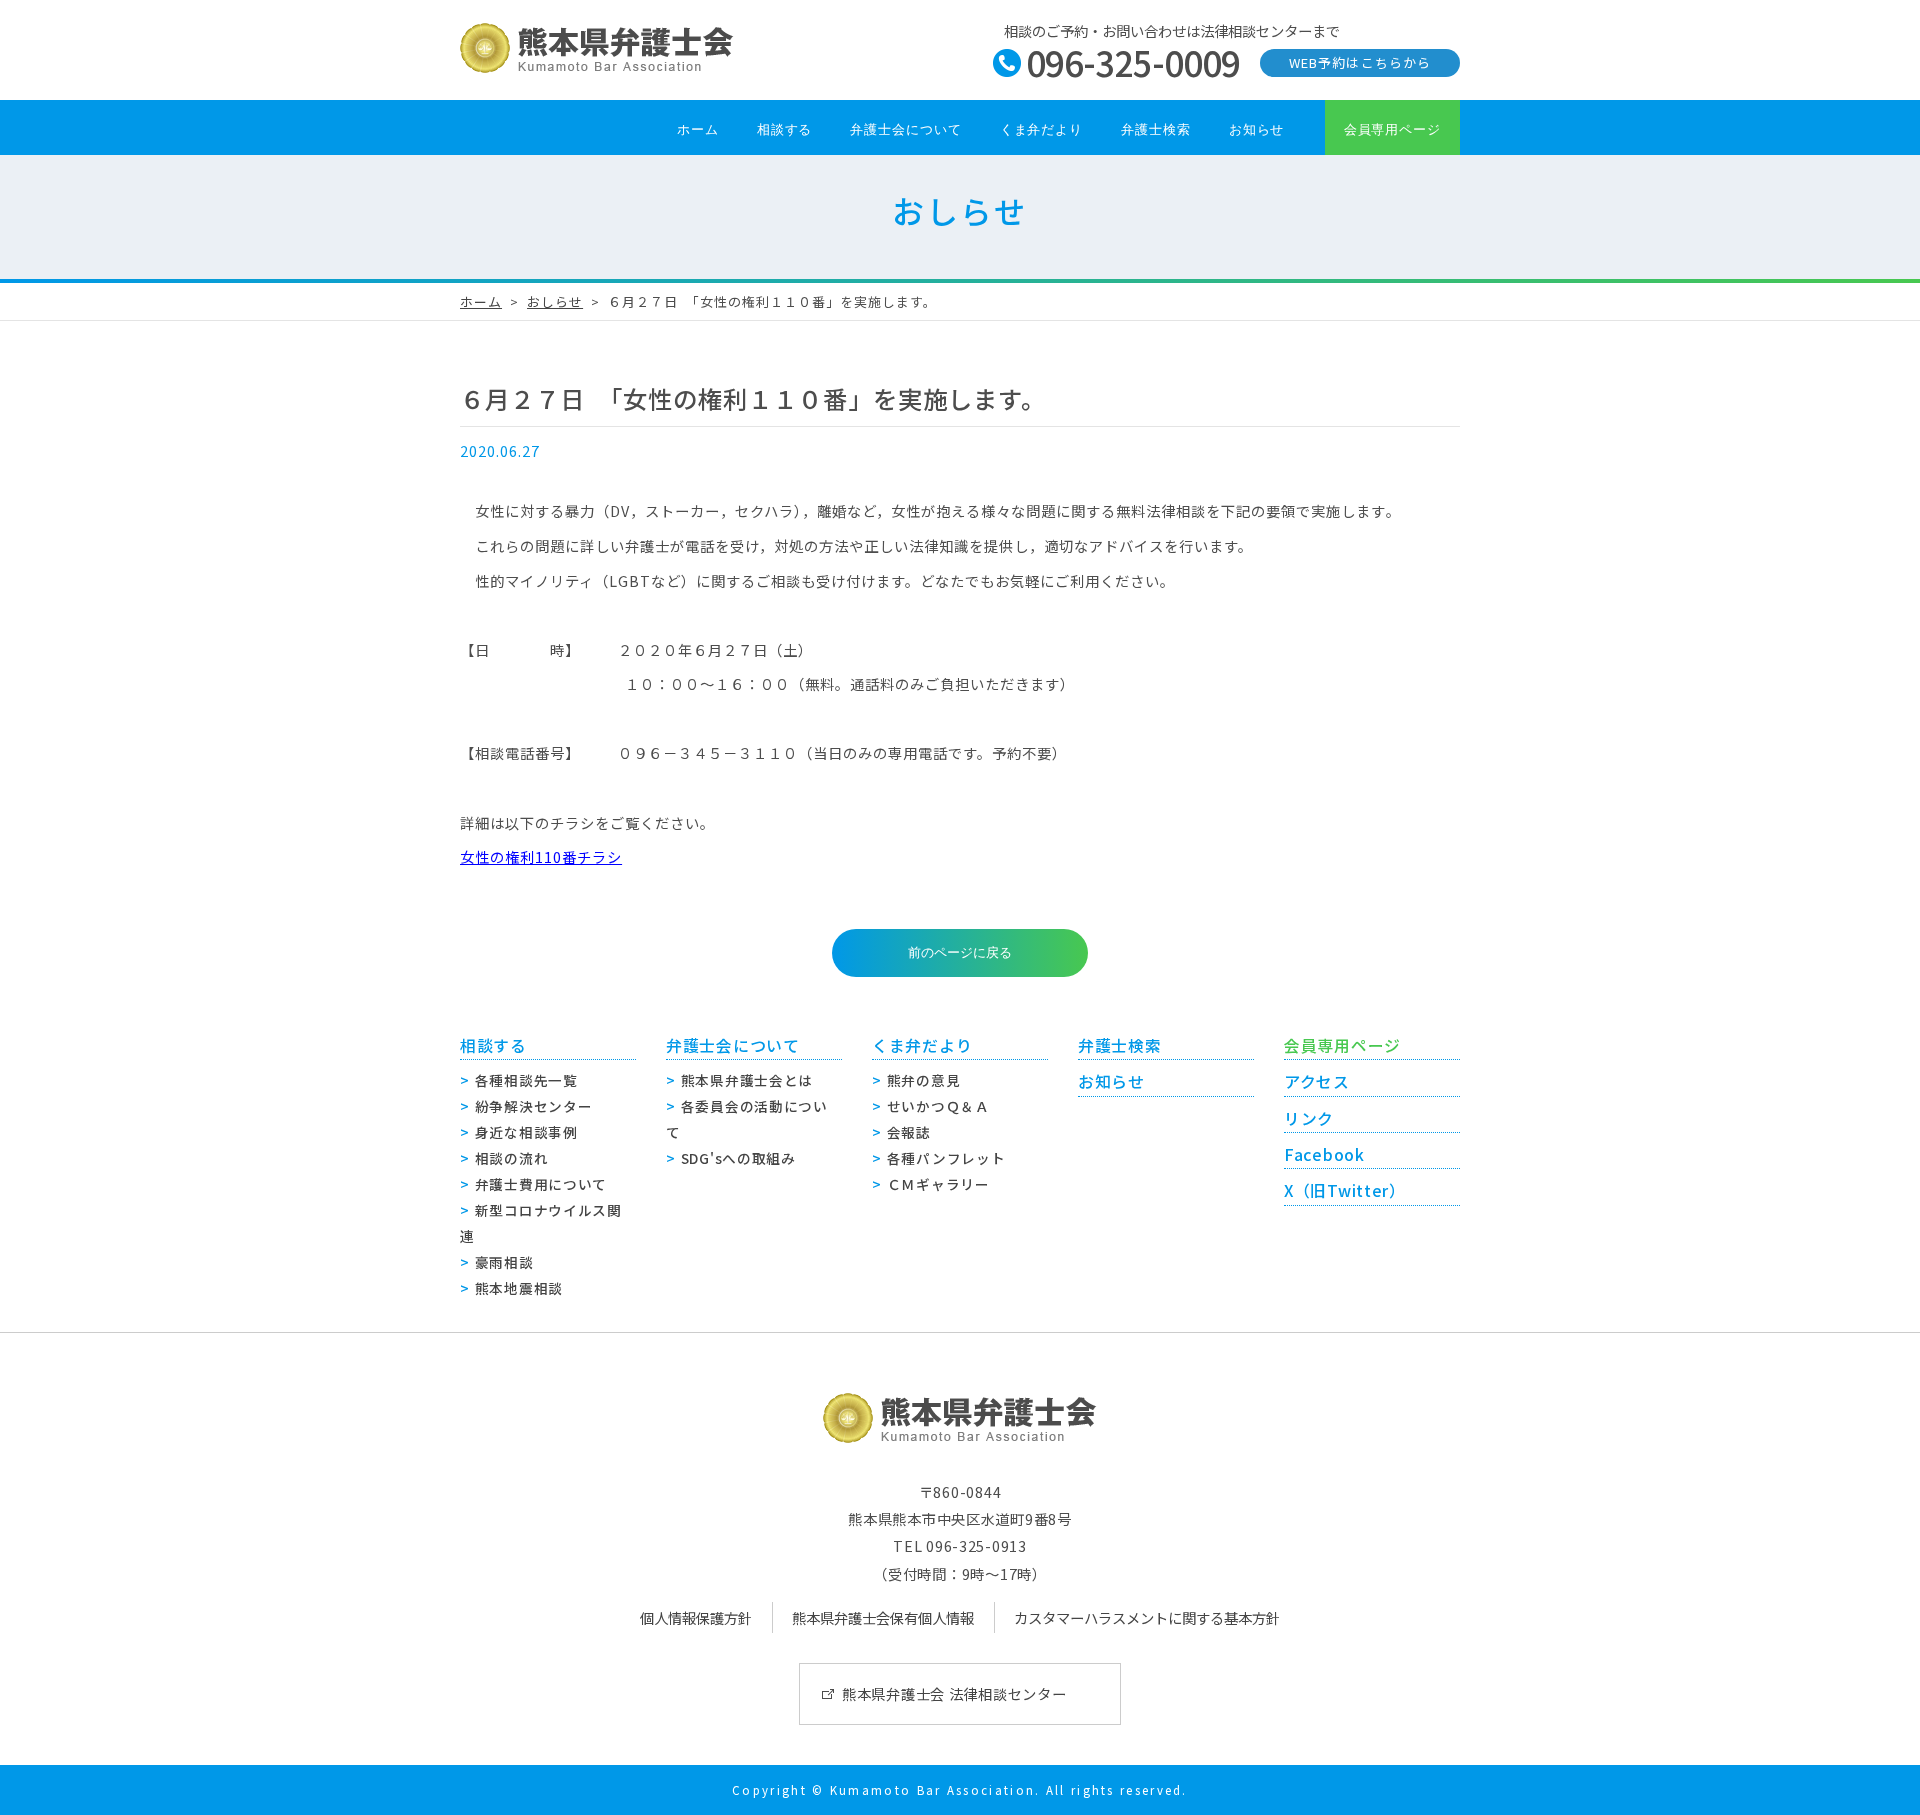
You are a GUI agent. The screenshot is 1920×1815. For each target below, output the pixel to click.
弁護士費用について (541, 1184)
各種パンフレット (946, 1158)
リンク (1309, 1118)
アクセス (1317, 1081)
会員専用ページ (1392, 129)
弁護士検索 (1156, 129)
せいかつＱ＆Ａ (938, 1106)
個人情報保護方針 (696, 1617)
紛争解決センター (534, 1106)
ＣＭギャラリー (938, 1184)
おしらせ (555, 301)
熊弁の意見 (924, 1080)
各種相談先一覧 (526, 1080)
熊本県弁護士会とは (747, 1080)
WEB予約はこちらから (1359, 62)
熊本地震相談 (519, 1288)
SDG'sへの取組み (738, 1158)
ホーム (698, 129)
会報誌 (909, 1132)
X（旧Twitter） (1345, 1190)
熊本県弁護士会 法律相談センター (954, 1693)
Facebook (1324, 1154)
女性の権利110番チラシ (541, 856)
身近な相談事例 (526, 1132)
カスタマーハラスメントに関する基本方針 (1147, 1617)
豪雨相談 (504, 1262)
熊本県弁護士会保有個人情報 (883, 1617)
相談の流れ (512, 1158)
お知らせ (1257, 129)
